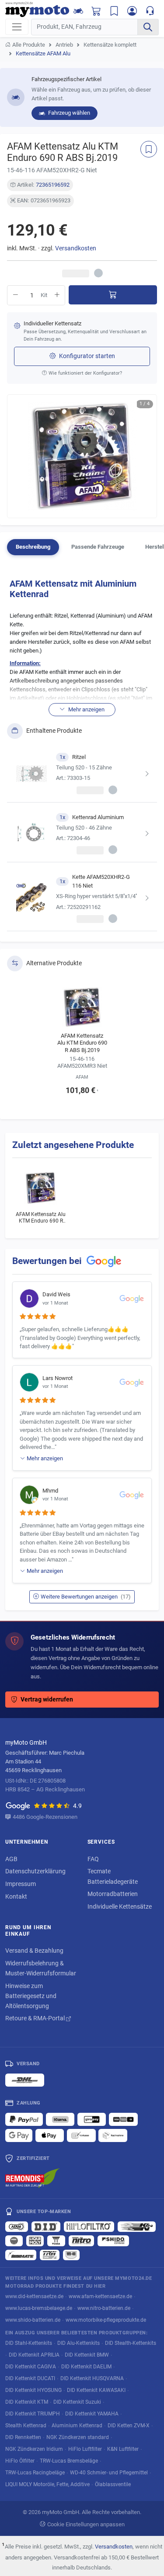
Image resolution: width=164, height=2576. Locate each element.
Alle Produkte (29, 45)
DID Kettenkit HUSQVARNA (92, 2378)
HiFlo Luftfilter (85, 2449)
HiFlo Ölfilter (20, 2461)
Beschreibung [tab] (33, 547)
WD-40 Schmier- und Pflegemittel (109, 2472)
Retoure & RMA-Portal (36, 2018)
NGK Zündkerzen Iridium (34, 2449)
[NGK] (14, 2241)
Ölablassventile (113, 2484)
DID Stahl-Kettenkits (29, 2343)
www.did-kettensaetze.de (34, 2296)
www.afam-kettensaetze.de (100, 2296)
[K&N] (137, 2227)
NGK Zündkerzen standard (78, 2437)
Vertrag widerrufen (47, 1700)
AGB (11, 1859)
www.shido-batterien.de (33, 2320)
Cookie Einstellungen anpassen (86, 2524)
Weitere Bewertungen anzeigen (86, 1597)
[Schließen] (147, 13)
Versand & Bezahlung (34, 1951)
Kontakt (16, 1896)
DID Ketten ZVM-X (129, 2425)
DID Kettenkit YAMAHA (92, 2414)
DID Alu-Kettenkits (79, 2343)
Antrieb (64, 45)
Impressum (21, 1884)
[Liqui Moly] (35, 2241)
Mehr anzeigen (45, 1458)
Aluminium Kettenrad (77, 2425)
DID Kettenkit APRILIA (34, 2355)
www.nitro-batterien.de (104, 2308)
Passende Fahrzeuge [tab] (98, 547)
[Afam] (17, 2227)
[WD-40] (71, 2255)
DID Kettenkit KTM (27, 2402)
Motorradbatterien (113, 1894)
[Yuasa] (56, 2241)
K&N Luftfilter (123, 2449)
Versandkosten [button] (76, 248)
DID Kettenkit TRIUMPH (33, 2414)
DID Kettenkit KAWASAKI (96, 2390)
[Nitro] (81, 2241)
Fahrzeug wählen (68, 113)
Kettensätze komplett (110, 45)
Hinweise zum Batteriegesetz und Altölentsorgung (31, 1996)
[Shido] (113, 2241)
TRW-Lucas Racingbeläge (35, 2472)
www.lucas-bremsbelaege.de (39, 2308)
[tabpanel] (82, 752)
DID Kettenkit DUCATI (30, 2378)
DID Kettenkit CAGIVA (31, 2366)
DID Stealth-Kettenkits (131, 2343)
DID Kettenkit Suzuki (77, 2402)
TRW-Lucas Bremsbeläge (69, 2461)
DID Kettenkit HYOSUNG (33, 2390)
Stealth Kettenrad (26, 2425)
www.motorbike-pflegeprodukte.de (106, 2320)
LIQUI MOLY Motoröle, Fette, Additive (47, 2484)
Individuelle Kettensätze (120, 1906)
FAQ (93, 1859)
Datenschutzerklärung (35, 1871)
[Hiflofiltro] (89, 2227)
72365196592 (53, 185)
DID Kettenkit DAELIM (86, 2366)
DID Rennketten (23, 2437)
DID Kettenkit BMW (87, 2355)
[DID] (46, 2227)
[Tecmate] (21, 2255)
